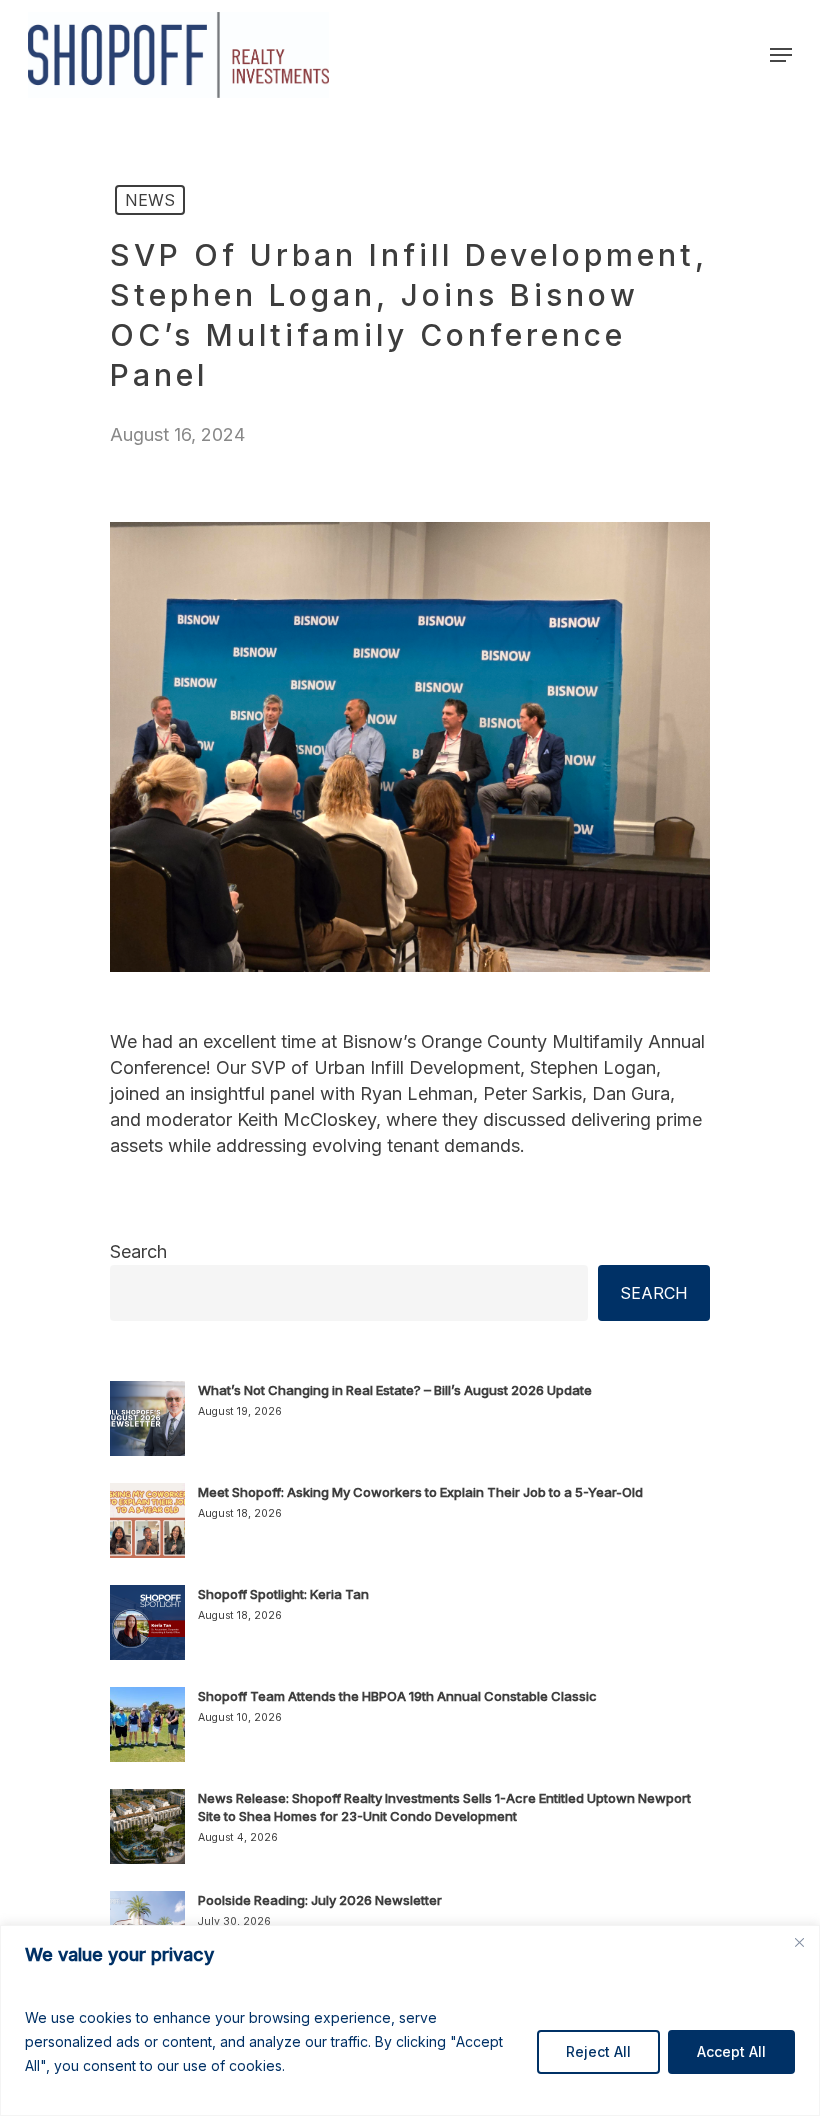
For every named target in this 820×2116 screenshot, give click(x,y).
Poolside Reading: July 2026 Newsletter (320, 1900)
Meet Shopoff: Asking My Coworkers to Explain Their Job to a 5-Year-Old (420, 1492)
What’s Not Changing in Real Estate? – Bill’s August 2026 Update (395, 1390)
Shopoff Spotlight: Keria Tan (283, 1594)
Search (138, 1251)
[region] (410, 2020)
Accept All (731, 2051)
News (150, 200)
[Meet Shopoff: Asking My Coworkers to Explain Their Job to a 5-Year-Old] (147, 1532)
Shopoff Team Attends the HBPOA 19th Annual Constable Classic (397, 1696)
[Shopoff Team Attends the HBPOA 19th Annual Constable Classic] (147, 1736)
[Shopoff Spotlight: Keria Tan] (147, 1634)
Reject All (598, 2051)
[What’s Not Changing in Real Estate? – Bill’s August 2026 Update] (147, 1430)
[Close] (799, 1942)
